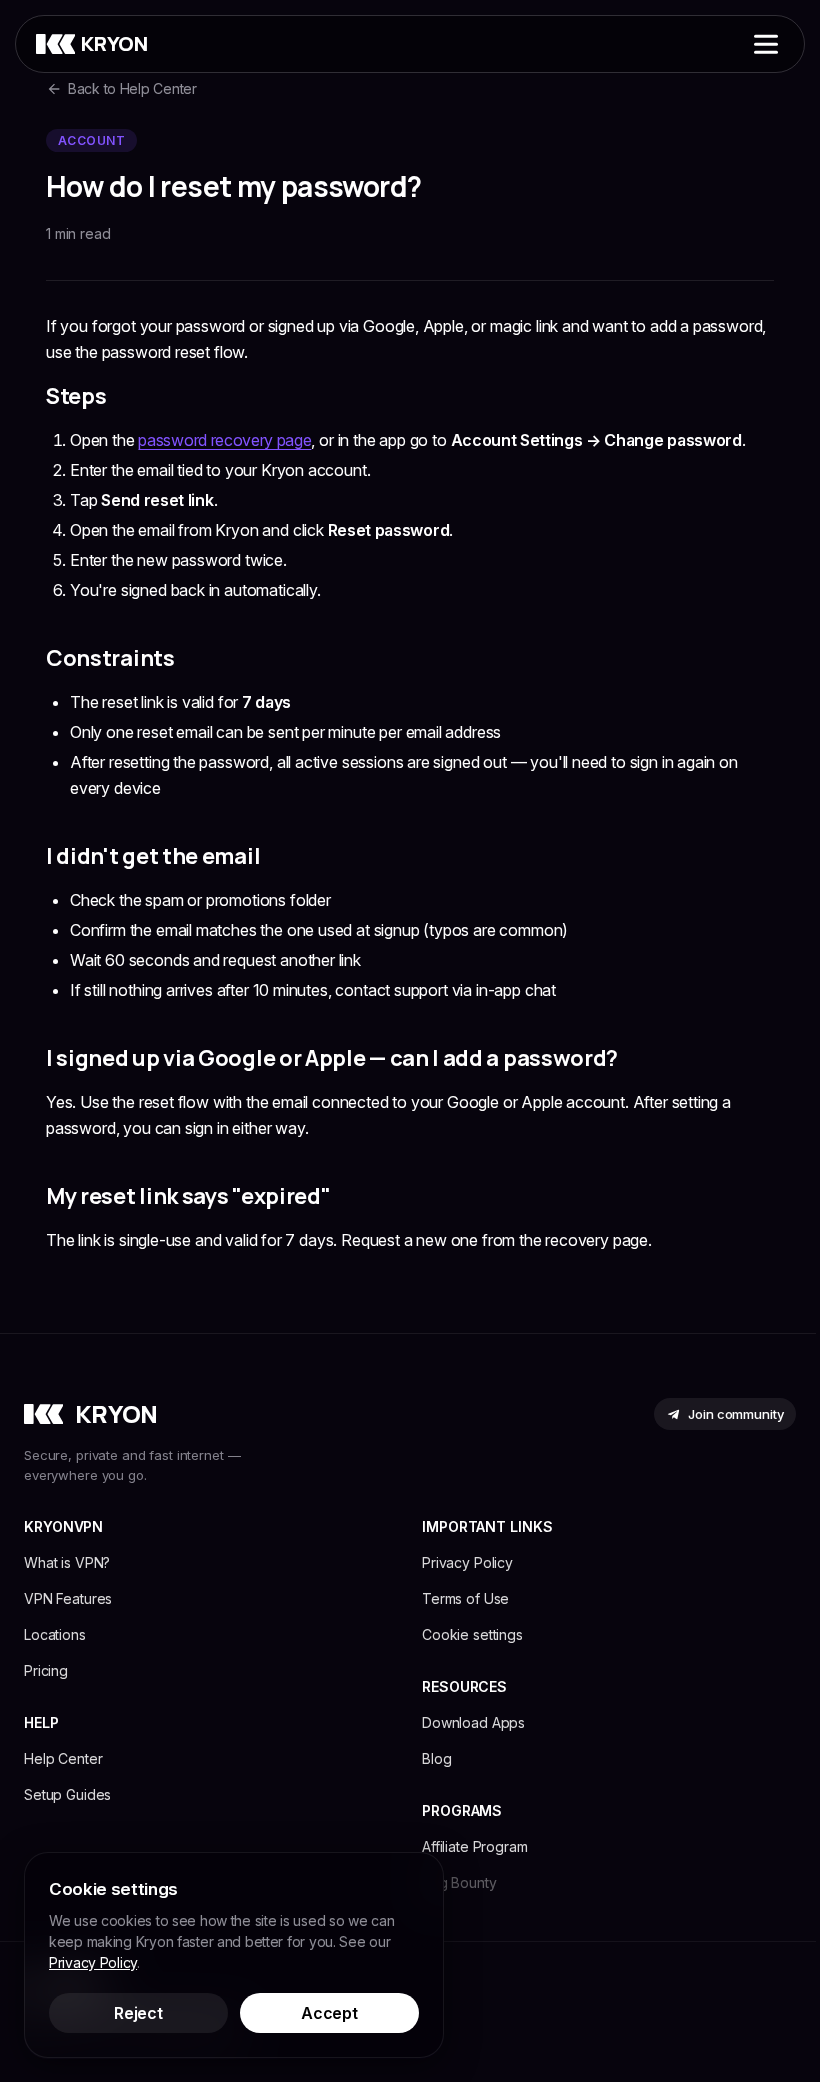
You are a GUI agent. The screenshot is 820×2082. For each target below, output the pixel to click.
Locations (55, 1634)
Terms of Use (465, 1598)
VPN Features (68, 1598)
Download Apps (473, 1722)
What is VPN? (67, 1562)
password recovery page (224, 440)
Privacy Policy (467, 1562)
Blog (436, 1758)
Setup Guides (67, 1794)
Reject (138, 2013)
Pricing (46, 1670)
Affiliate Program (475, 1846)
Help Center (63, 1758)
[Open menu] (766, 44)
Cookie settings (472, 1634)
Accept (329, 2013)
